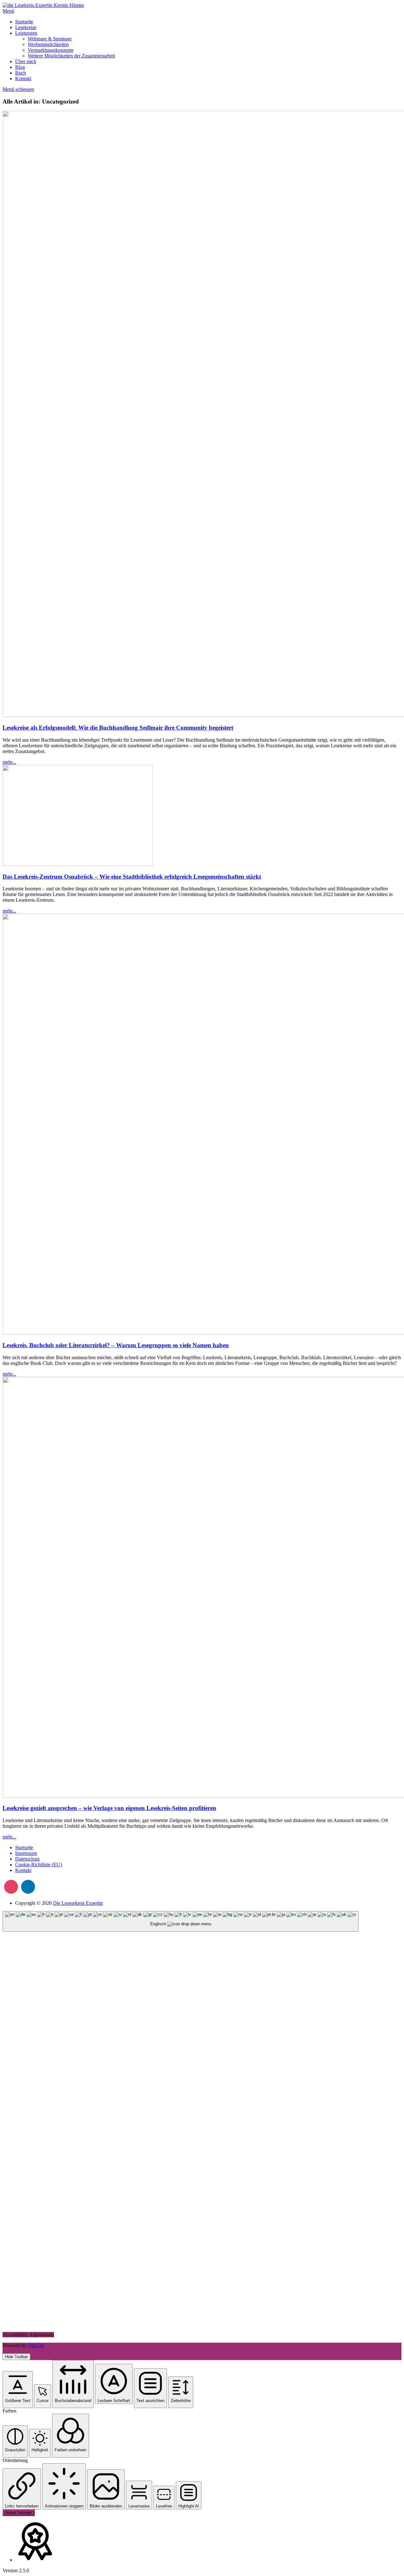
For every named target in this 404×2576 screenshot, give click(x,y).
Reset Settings (19, 2513)
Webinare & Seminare (50, 39)
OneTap (36, 2345)
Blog (20, 67)
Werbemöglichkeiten (48, 44)
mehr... (9, 762)
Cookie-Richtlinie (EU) (39, 1865)
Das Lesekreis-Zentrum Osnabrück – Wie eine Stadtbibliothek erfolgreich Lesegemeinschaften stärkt (132, 877)
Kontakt (23, 78)
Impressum (26, 1853)
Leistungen (26, 33)
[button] (18, 2390)
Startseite (24, 22)
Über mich (26, 61)
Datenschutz (27, 1859)
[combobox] (181, 1921)
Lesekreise (26, 27)
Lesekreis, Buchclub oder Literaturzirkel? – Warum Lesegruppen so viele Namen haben (116, 1345)
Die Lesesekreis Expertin (78, 1903)
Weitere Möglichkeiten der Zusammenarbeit (71, 56)
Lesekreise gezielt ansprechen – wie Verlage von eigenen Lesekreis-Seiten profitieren (109, 1808)
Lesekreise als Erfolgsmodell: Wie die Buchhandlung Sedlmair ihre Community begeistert (118, 728)
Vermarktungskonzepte (51, 50)
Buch (21, 73)
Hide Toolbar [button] (16, 2357)
